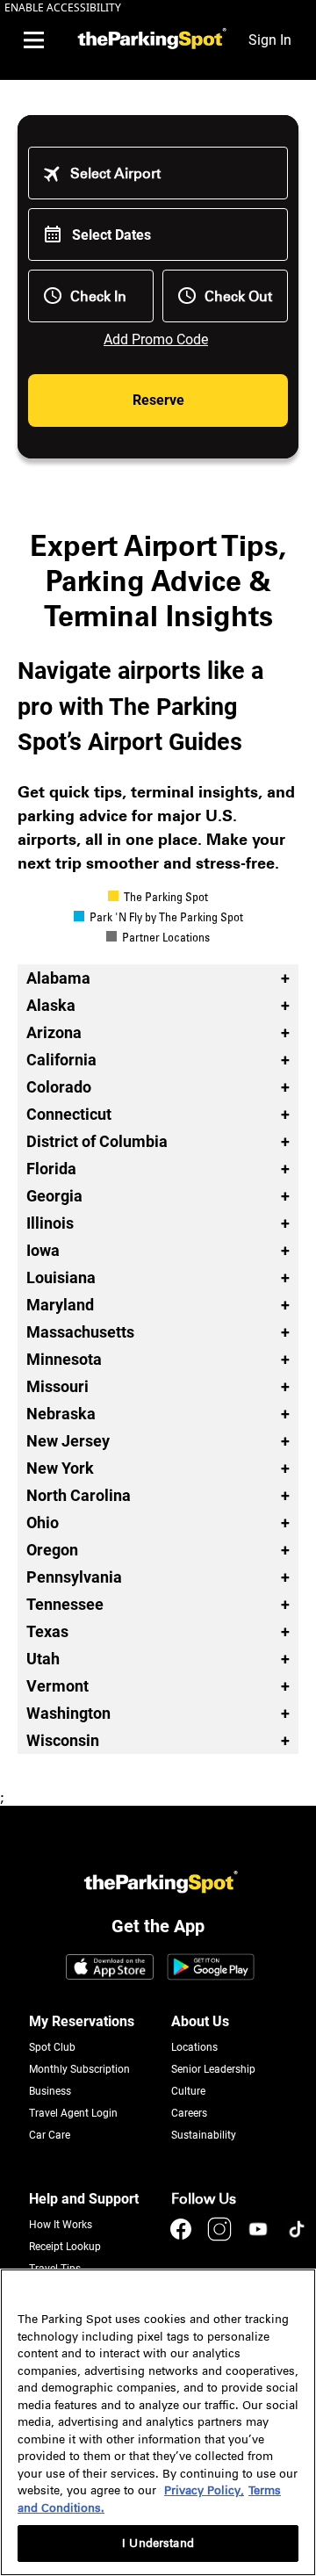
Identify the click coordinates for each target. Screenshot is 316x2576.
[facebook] (183, 2237)
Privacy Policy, (204, 2490)
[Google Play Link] (211, 1968)
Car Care (50, 2135)
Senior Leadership (213, 2069)
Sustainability (204, 2135)
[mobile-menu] (33, 40)
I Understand (158, 2543)
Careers (189, 2113)
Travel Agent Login (73, 2113)
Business (50, 2091)
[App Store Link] (110, 1968)
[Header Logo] (150, 40)
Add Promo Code (156, 339)
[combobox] (170, 173)
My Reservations (82, 2021)
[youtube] (260, 2237)
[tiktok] (297, 2237)
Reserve (158, 400)
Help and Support (84, 2199)
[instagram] (221, 2237)
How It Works (61, 2225)
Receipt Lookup (65, 2247)
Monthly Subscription (79, 2069)
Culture (188, 2091)
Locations (194, 2047)
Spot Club (52, 2047)
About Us (200, 2021)
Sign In (270, 40)
